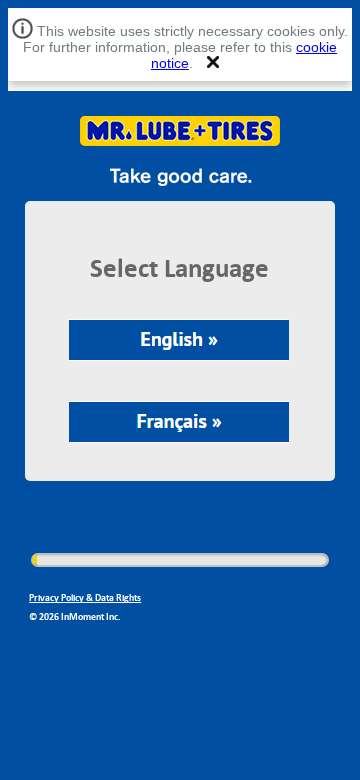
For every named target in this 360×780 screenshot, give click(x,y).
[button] (213, 62)
